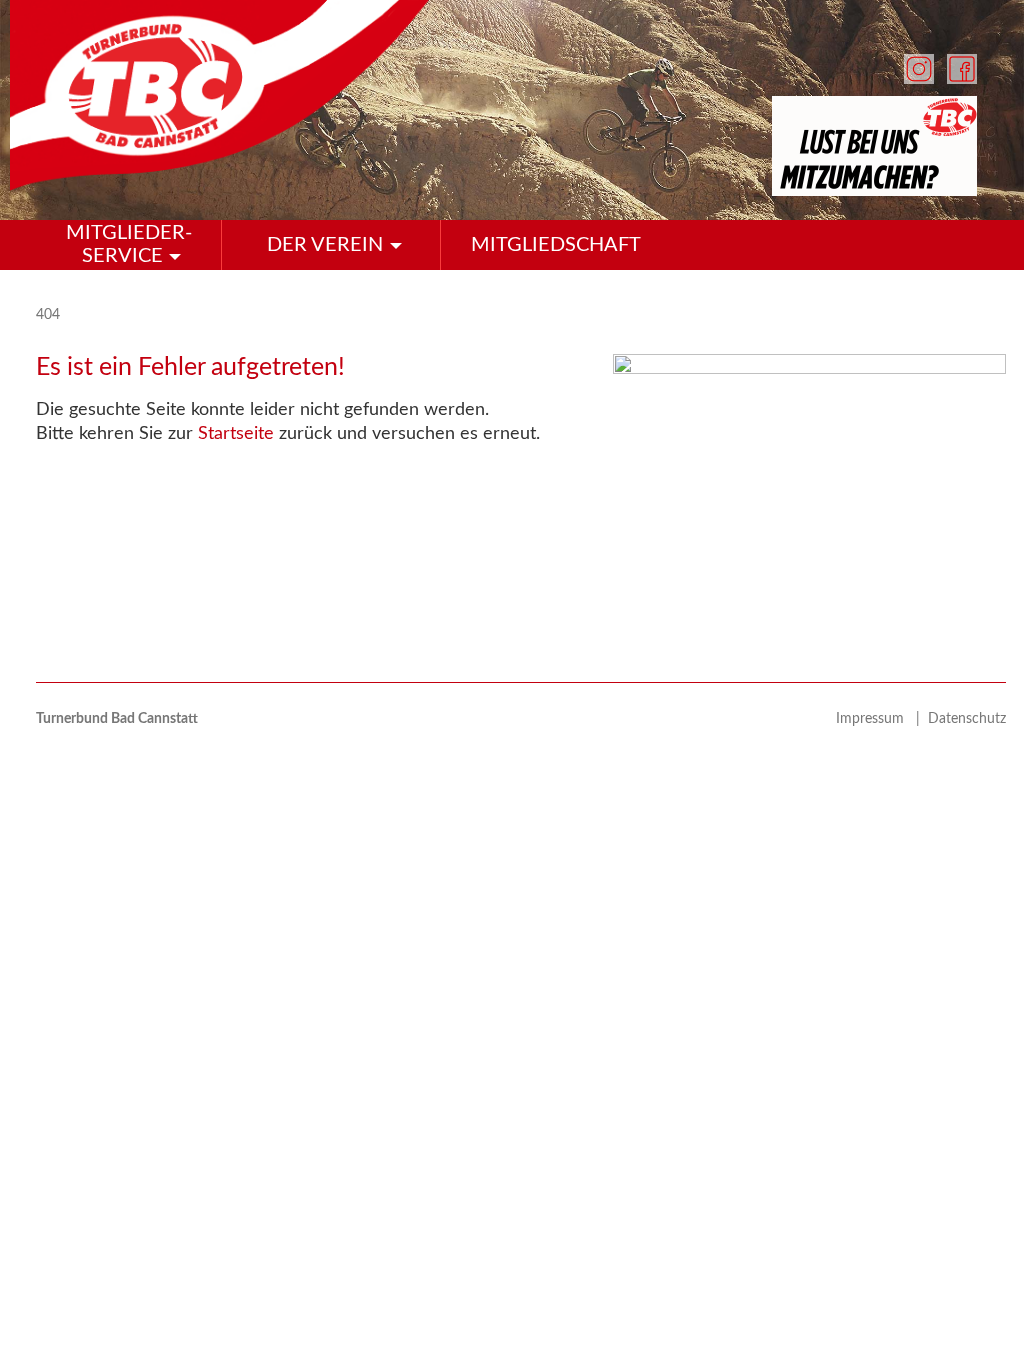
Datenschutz (967, 719)
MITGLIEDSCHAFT (556, 245)
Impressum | (882, 719)
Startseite (236, 434)
